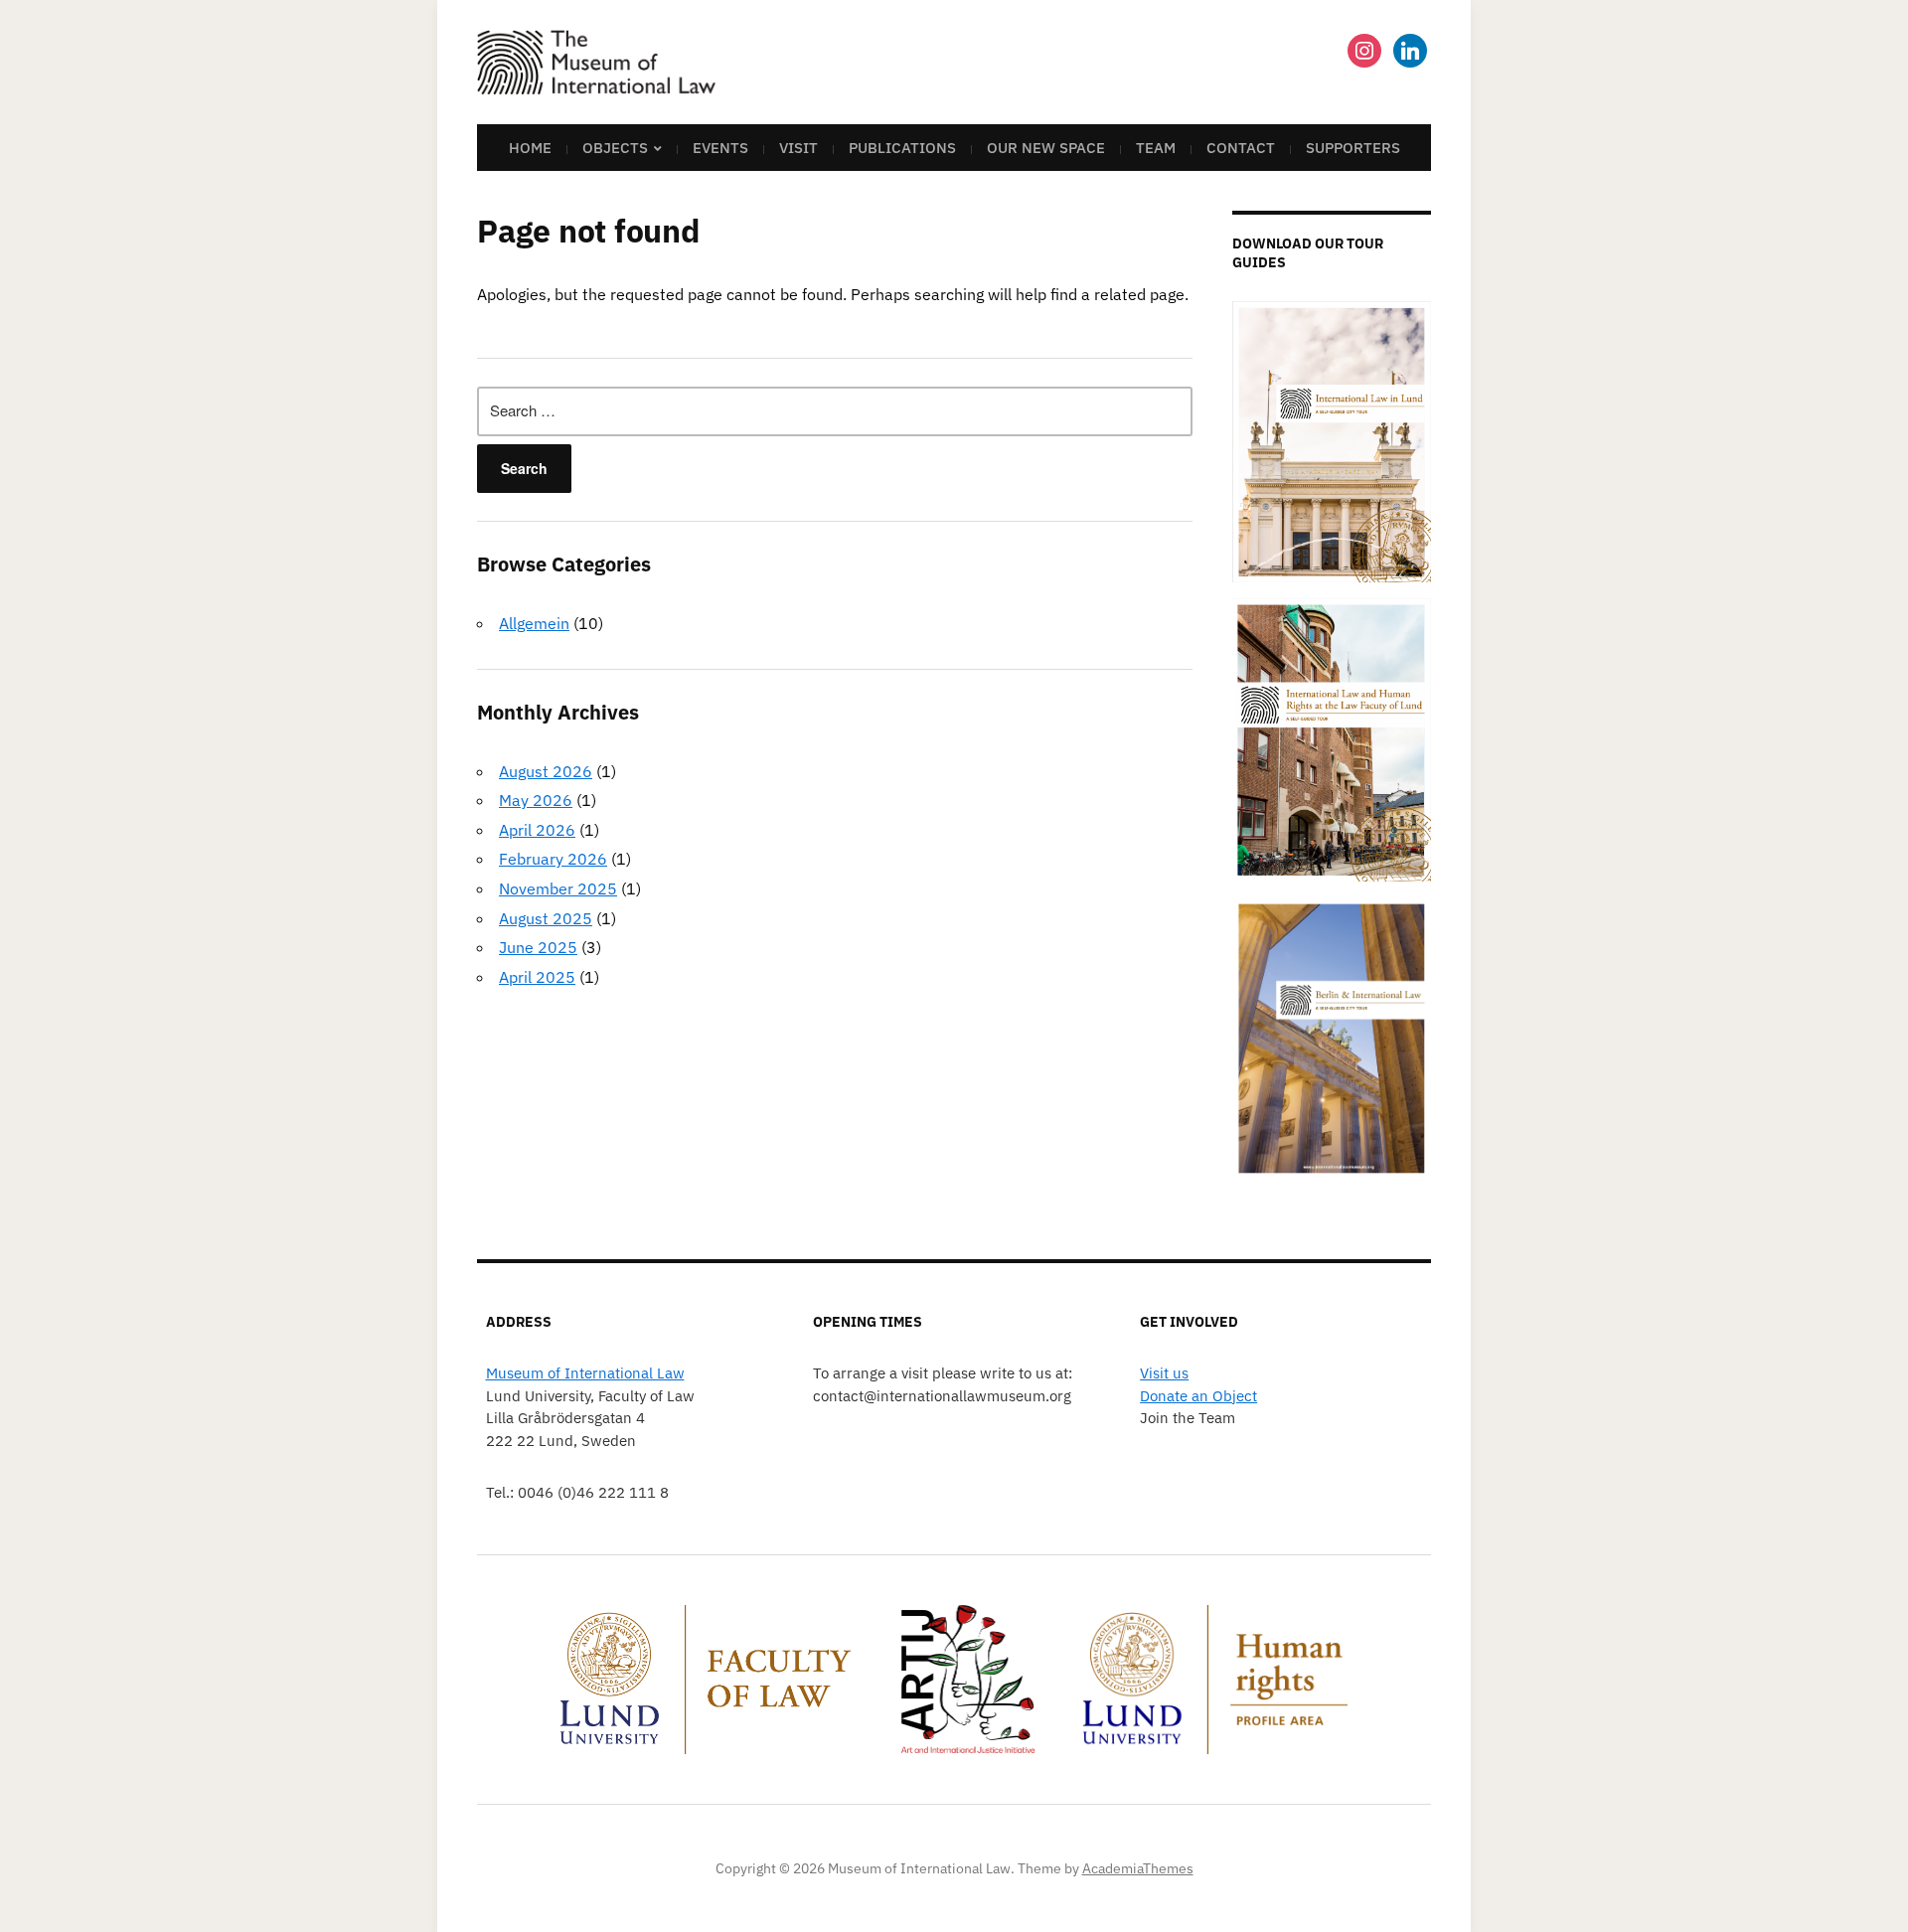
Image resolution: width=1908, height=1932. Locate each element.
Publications (902, 148)
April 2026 (537, 830)
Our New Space (1046, 148)
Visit (798, 148)
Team (1156, 148)
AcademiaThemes (1138, 1868)
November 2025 (558, 888)
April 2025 (537, 977)
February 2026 (553, 859)
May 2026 (536, 800)
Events (720, 148)
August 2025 (546, 918)
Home (530, 148)
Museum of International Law (585, 1373)
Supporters (1353, 148)
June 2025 (538, 947)
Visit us (1164, 1373)
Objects (615, 148)
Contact (1241, 148)
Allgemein (534, 623)
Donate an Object (1198, 1396)
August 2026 (546, 771)
